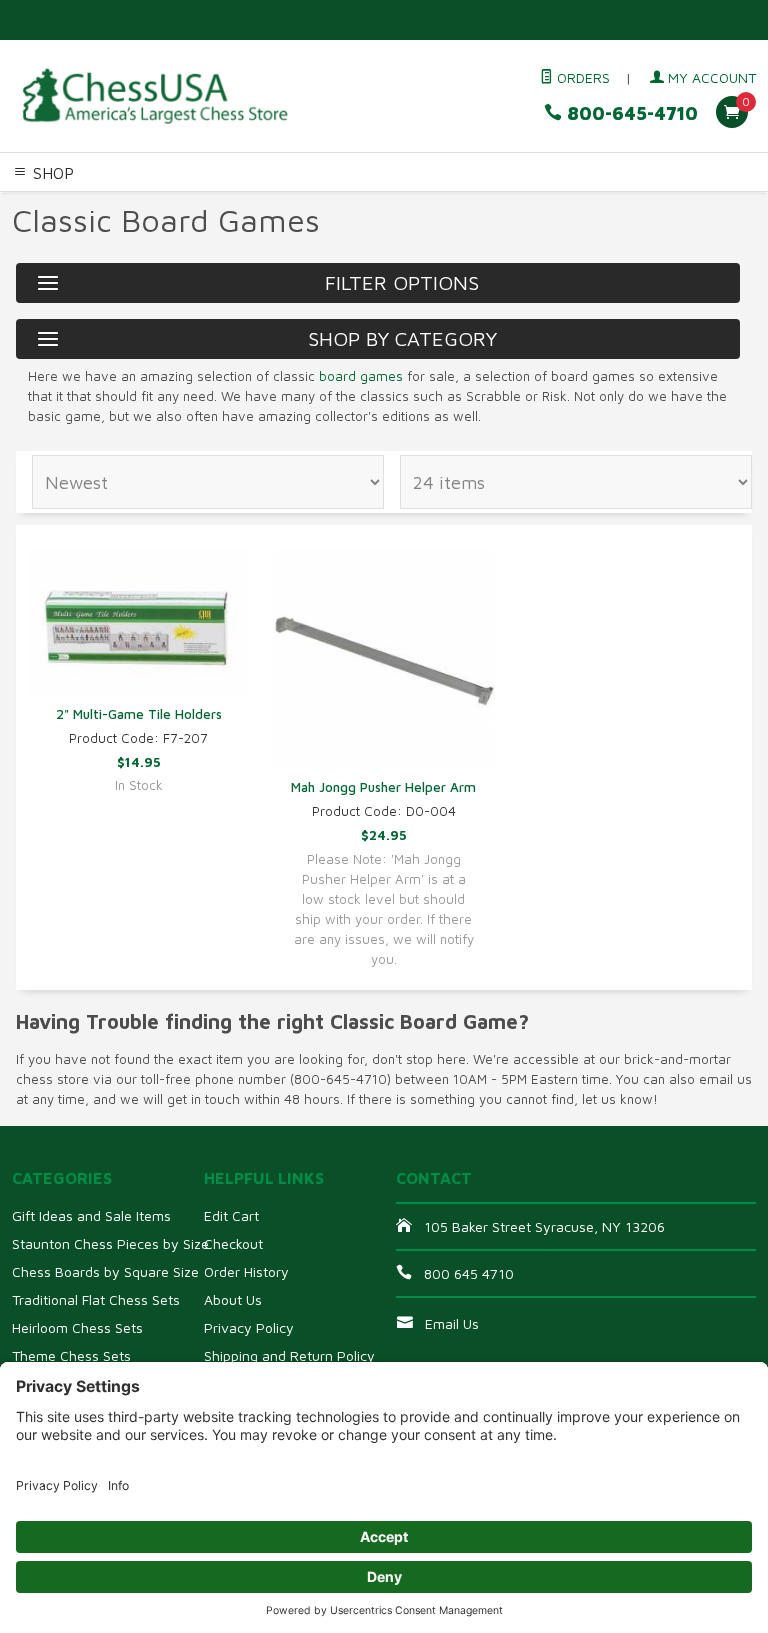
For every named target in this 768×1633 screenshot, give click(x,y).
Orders (581, 77)
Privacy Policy (249, 1327)
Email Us (452, 1323)
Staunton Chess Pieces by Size (110, 1243)
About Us (233, 1299)
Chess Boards (344, 205)
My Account (710, 77)
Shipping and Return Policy (289, 1355)
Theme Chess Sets (71, 1355)
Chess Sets (39, 205)
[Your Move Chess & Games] (153, 96)
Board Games (141, 229)
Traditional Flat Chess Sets (96, 1299)
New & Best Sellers (258, 229)
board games (361, 376)
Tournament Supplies (467, 205)
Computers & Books (613, 205)
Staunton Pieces (136, 205)
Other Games (47, 229)
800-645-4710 (630, 113)
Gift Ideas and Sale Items (91, 1215)
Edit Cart (231, 1215)
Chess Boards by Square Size (105, 1271)
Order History (246, 1271)
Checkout (233, 1243)
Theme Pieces (246, 205)
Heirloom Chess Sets (77, 1327)
